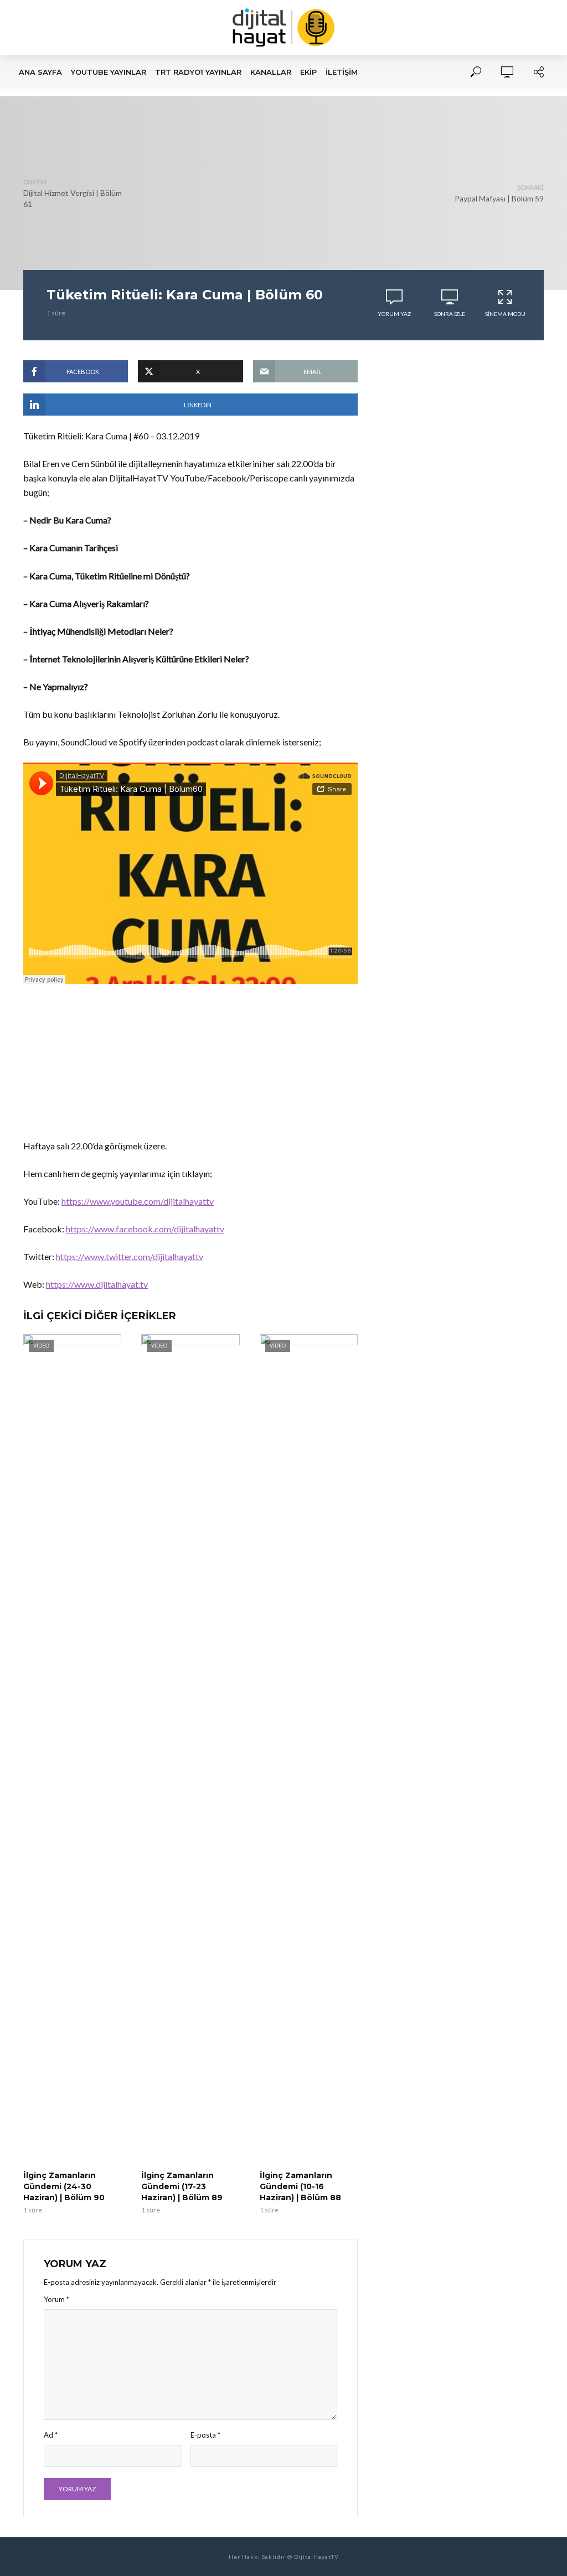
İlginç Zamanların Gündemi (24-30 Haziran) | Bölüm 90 (64, 2186)
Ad (51, 2435)
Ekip (308, 72)
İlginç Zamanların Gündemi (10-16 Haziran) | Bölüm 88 (300, 2186)
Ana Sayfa (40, 72)
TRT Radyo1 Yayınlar (198, 72)
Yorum (56, 2299)
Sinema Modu (505, 314)
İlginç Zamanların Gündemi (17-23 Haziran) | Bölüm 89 (182, 2186)
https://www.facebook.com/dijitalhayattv (145, 1229)
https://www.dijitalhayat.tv (97, 1284)
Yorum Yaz (394, 314)
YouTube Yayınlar (109, 72)
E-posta (205, 2435)
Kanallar (271, 72)
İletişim (342, 72)
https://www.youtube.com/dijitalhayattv (138, 1201)
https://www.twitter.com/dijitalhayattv (130, 1256)
